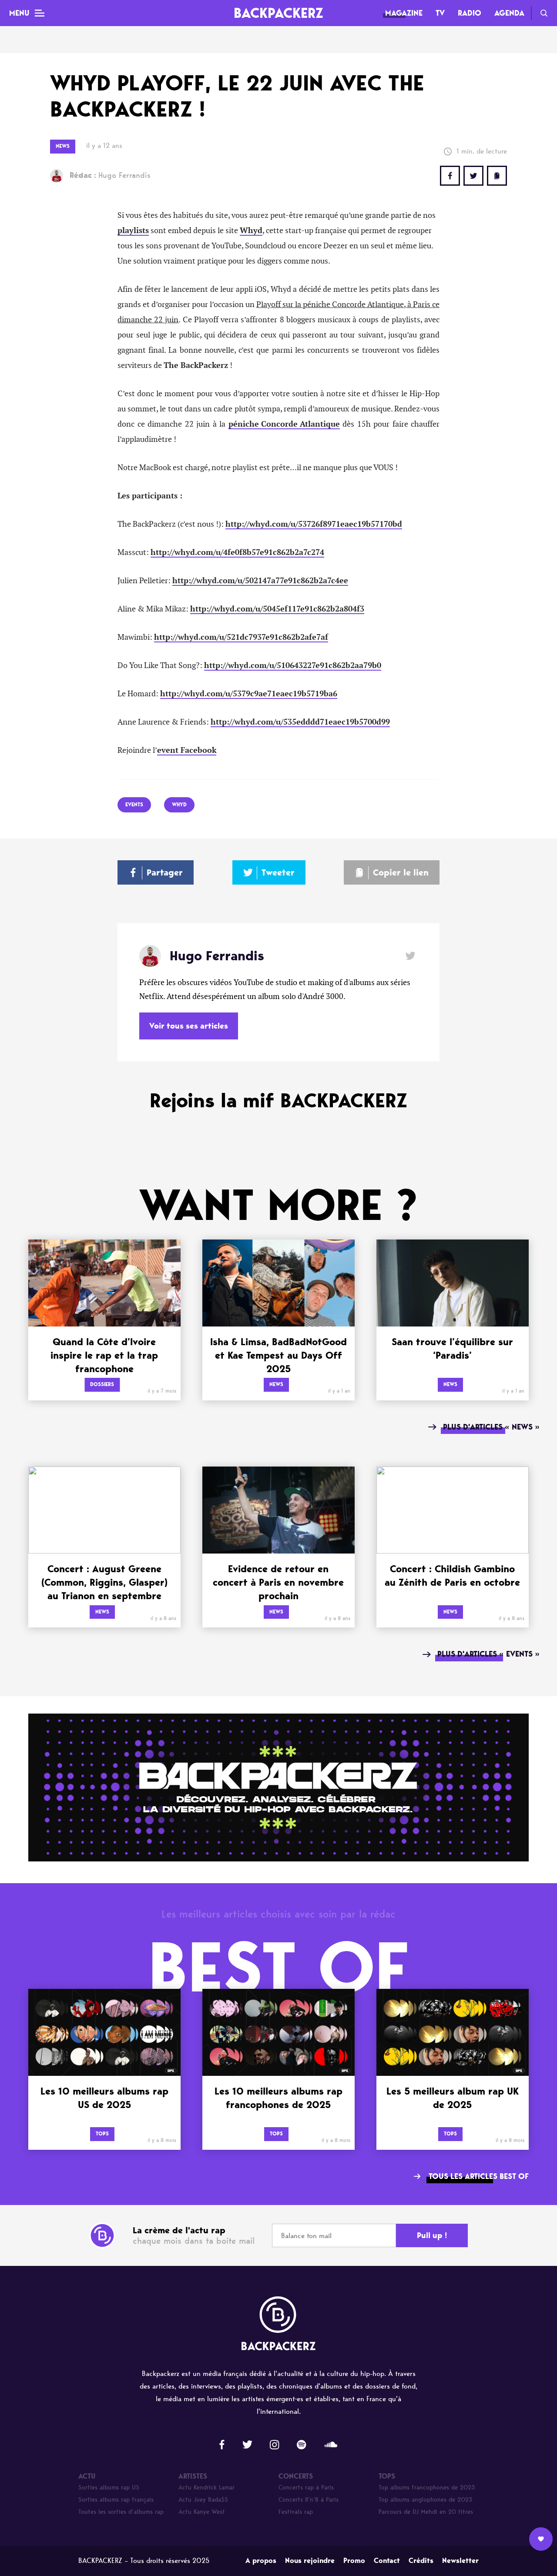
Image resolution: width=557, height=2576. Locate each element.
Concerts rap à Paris (306, 2487)
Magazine (404, 13)
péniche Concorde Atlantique (284, 424)
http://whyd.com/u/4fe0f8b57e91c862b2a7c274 (237, 552)
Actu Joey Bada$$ (203, 2500)
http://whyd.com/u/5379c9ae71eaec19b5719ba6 (249, 694)
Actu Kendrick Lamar (206, 2487)
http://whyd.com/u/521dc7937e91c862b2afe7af (241, 637)
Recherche (544, 13)
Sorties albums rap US (109, 2487)
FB (450, 176)
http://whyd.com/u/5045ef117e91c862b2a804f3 (277, 609)
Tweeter (278, 872)
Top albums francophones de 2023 (427, 2487)
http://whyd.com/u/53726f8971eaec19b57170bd (314, 524)
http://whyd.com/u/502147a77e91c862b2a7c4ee (260, 581)
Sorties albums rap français (116, 2500)
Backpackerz (278, 13)
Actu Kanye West (202, 2512)
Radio (470, 13)
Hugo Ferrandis (110, 175)
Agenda (509, 13)
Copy (497, 176)
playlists (133, 231)
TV (440, 13)
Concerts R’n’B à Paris (309, 2500)
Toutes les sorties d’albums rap (121, 2512)
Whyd (251, 231)
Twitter (473, 176)
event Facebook (187, 750)
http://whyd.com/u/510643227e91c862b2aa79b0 (293, 665)
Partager (165, 872)
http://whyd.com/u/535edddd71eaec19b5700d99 (300, 722)
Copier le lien (401, 872)
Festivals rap (296, 2512)
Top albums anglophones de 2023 (426, 2500)
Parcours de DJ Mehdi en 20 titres (426, 2512)
